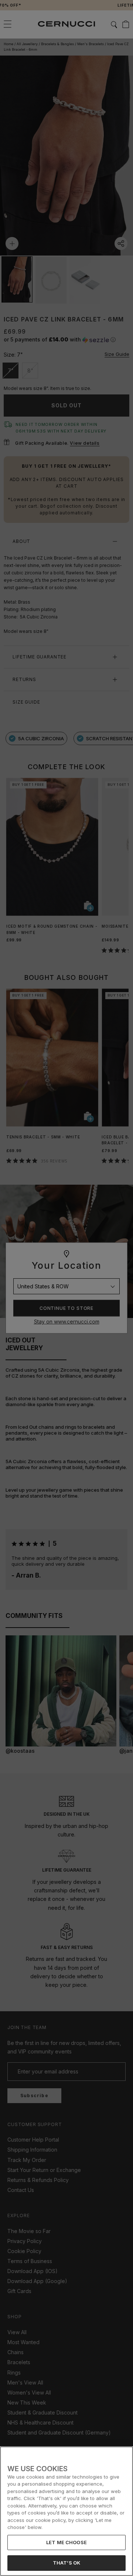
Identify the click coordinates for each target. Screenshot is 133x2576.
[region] (66, 2511)
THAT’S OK (66, 2563)
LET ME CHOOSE (66, 2542)
